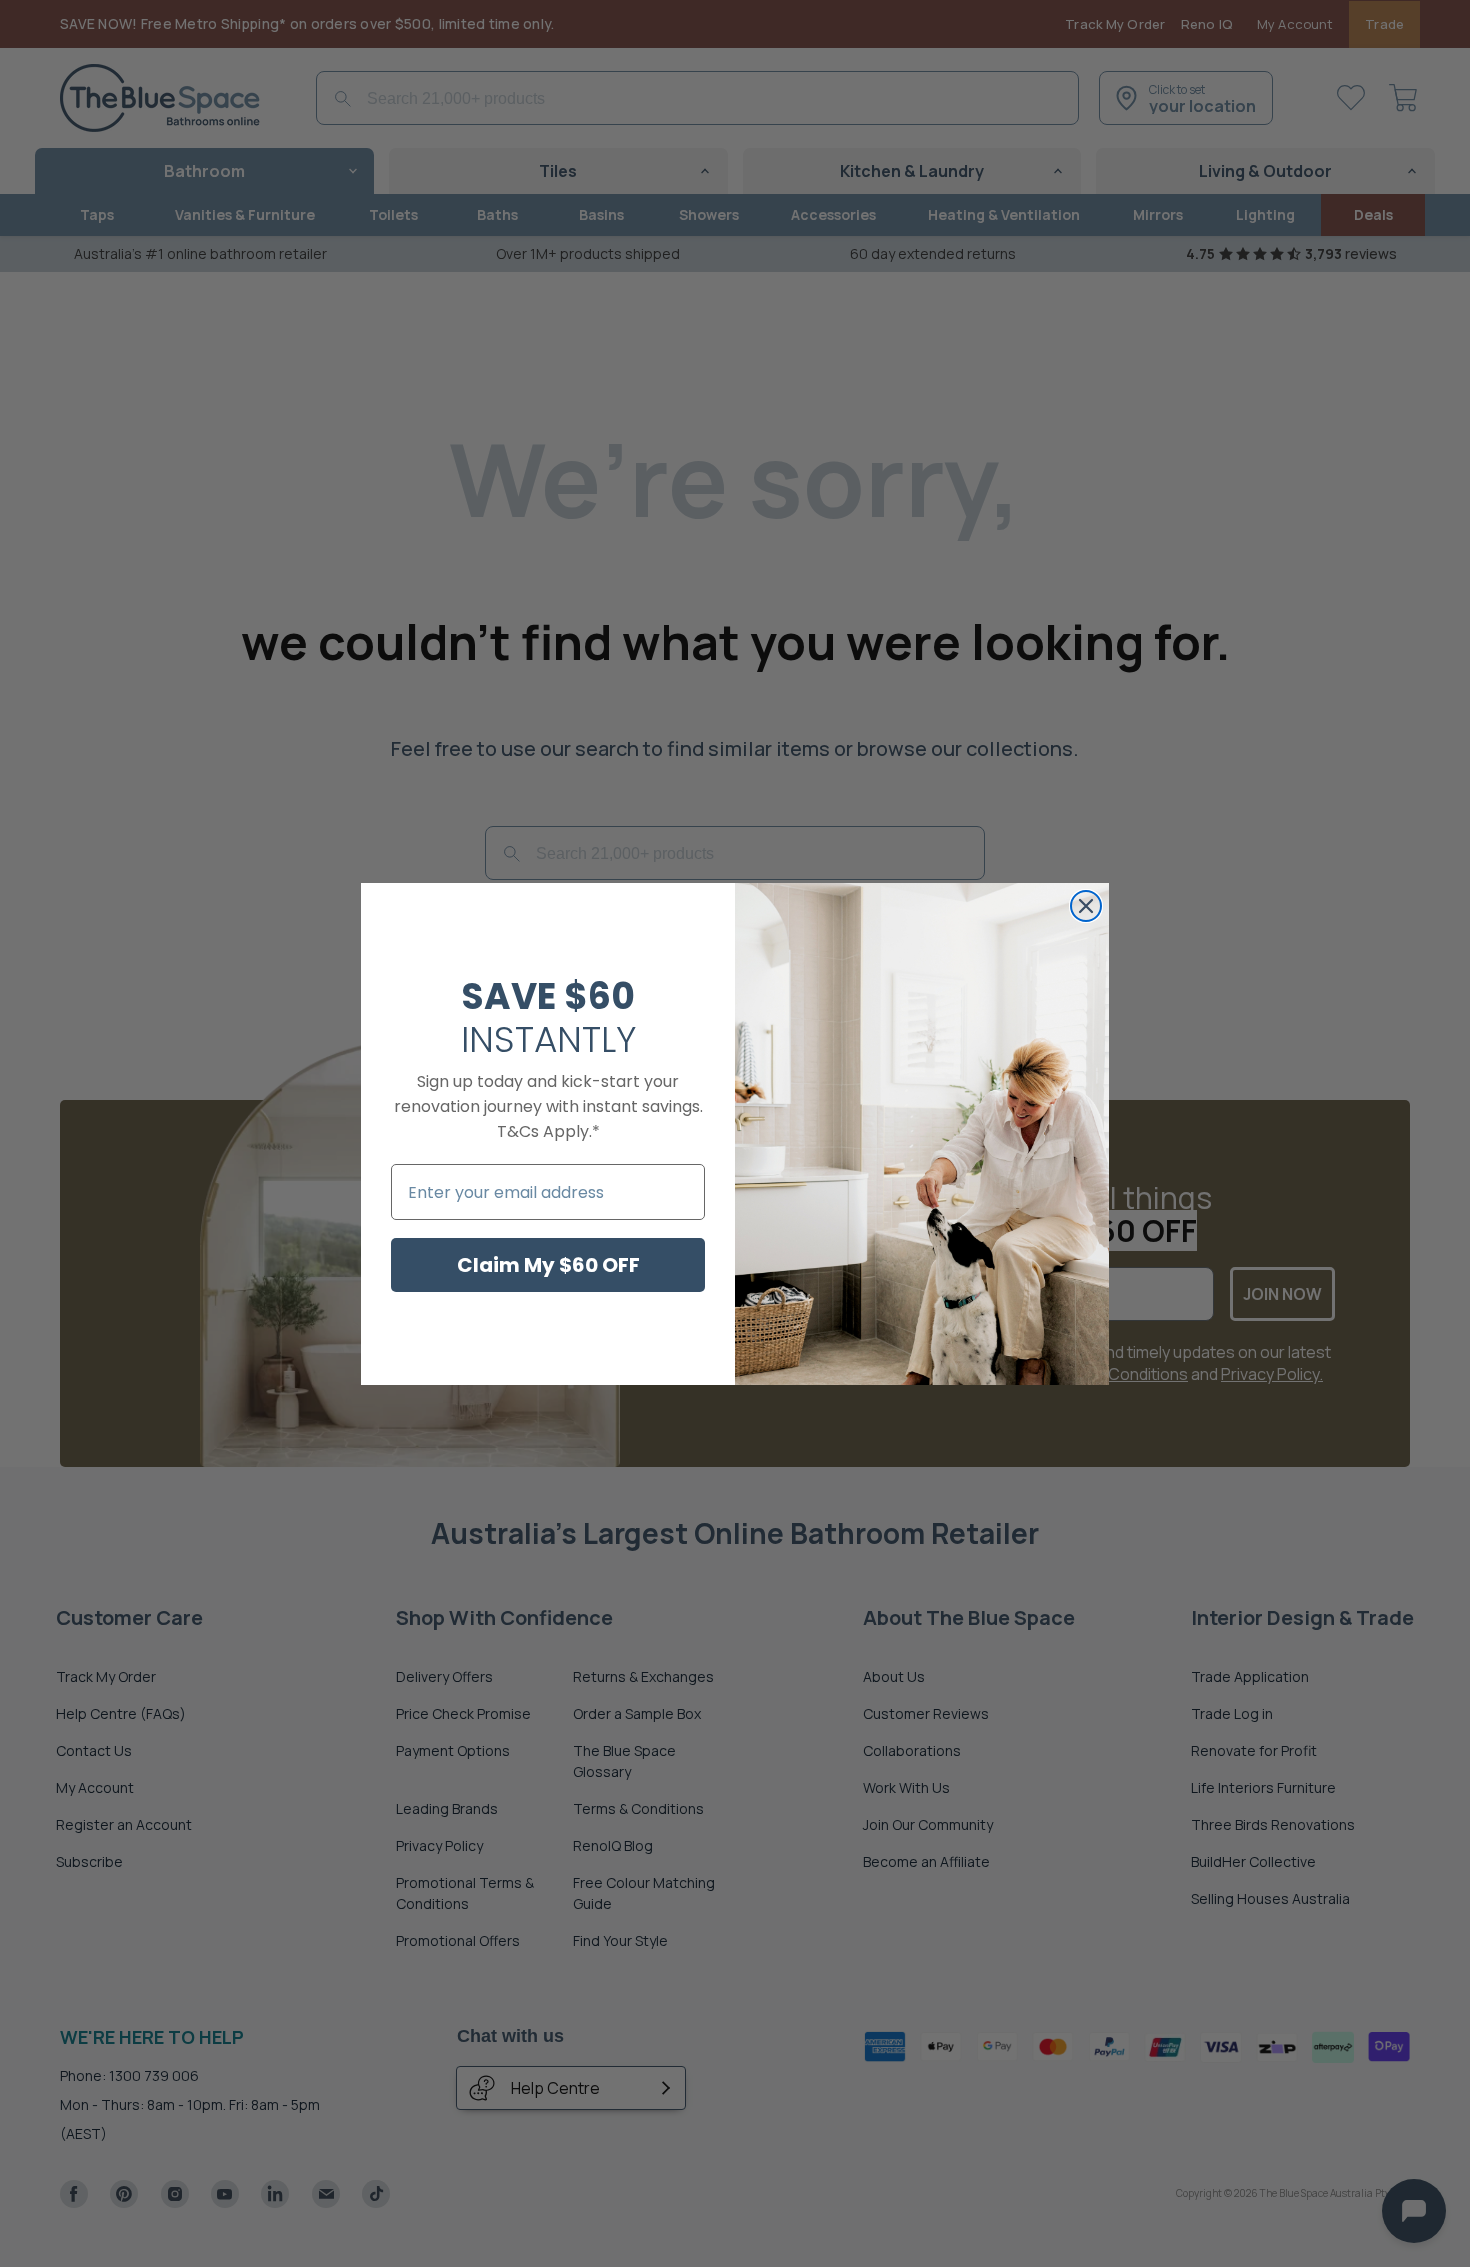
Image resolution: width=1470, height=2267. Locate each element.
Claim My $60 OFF (548, 1265)
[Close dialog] (1086, 906)
